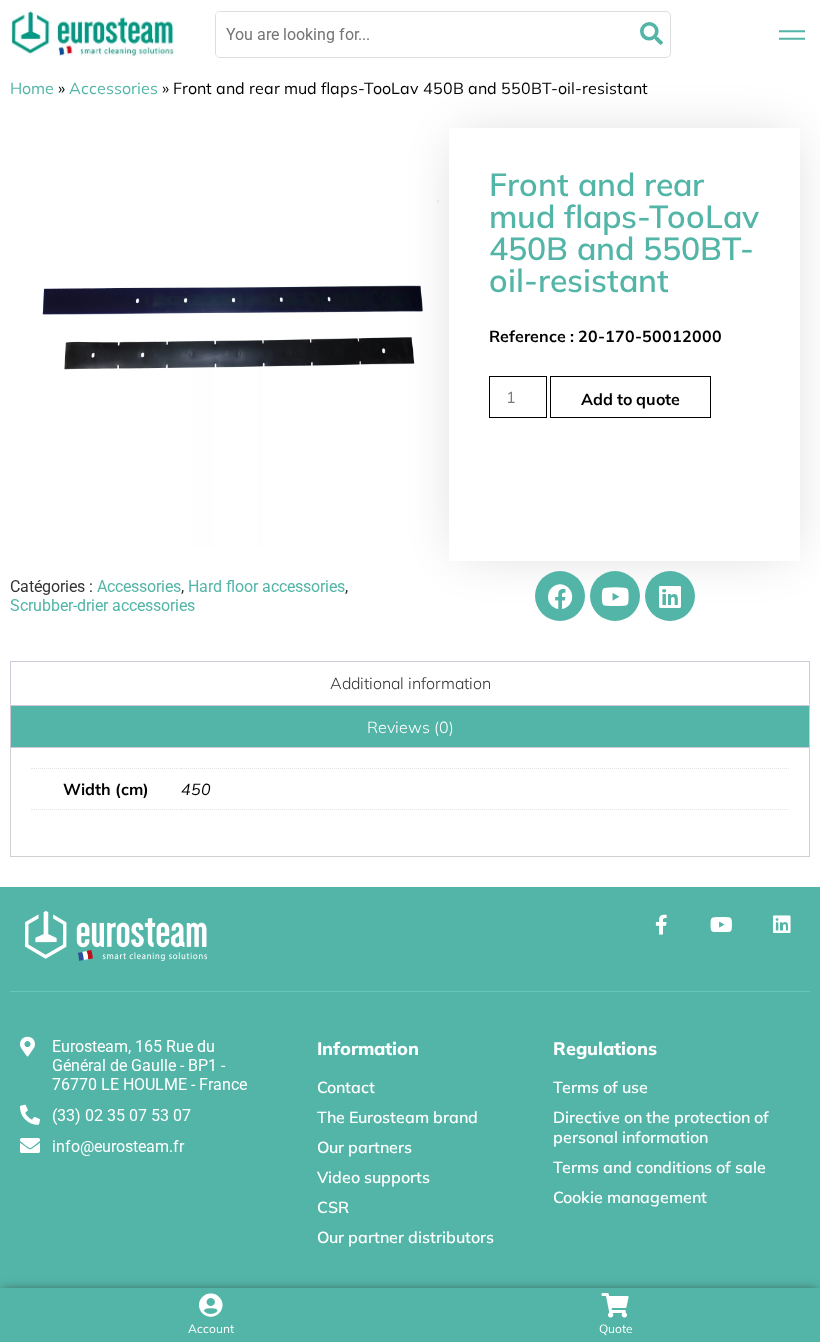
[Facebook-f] (662, 925)
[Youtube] (615, 596)
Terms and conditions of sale (659, 1167)
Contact (346, 1087)
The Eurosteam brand (397, 1117)
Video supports (373, 1177)
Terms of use (600, 1087)
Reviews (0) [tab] (410, 727)
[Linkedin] (670, 596)
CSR (333, 1207)
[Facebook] (560, 596)
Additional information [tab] (410, 683)
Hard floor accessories (266, 586)
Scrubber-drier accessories (102, 605)
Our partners (364, 1147)
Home (32, 88)
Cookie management (630, 1197)
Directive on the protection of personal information (661, 1127)
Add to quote (630, 399)
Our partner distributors (405, 1237)
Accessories (113, 88)
